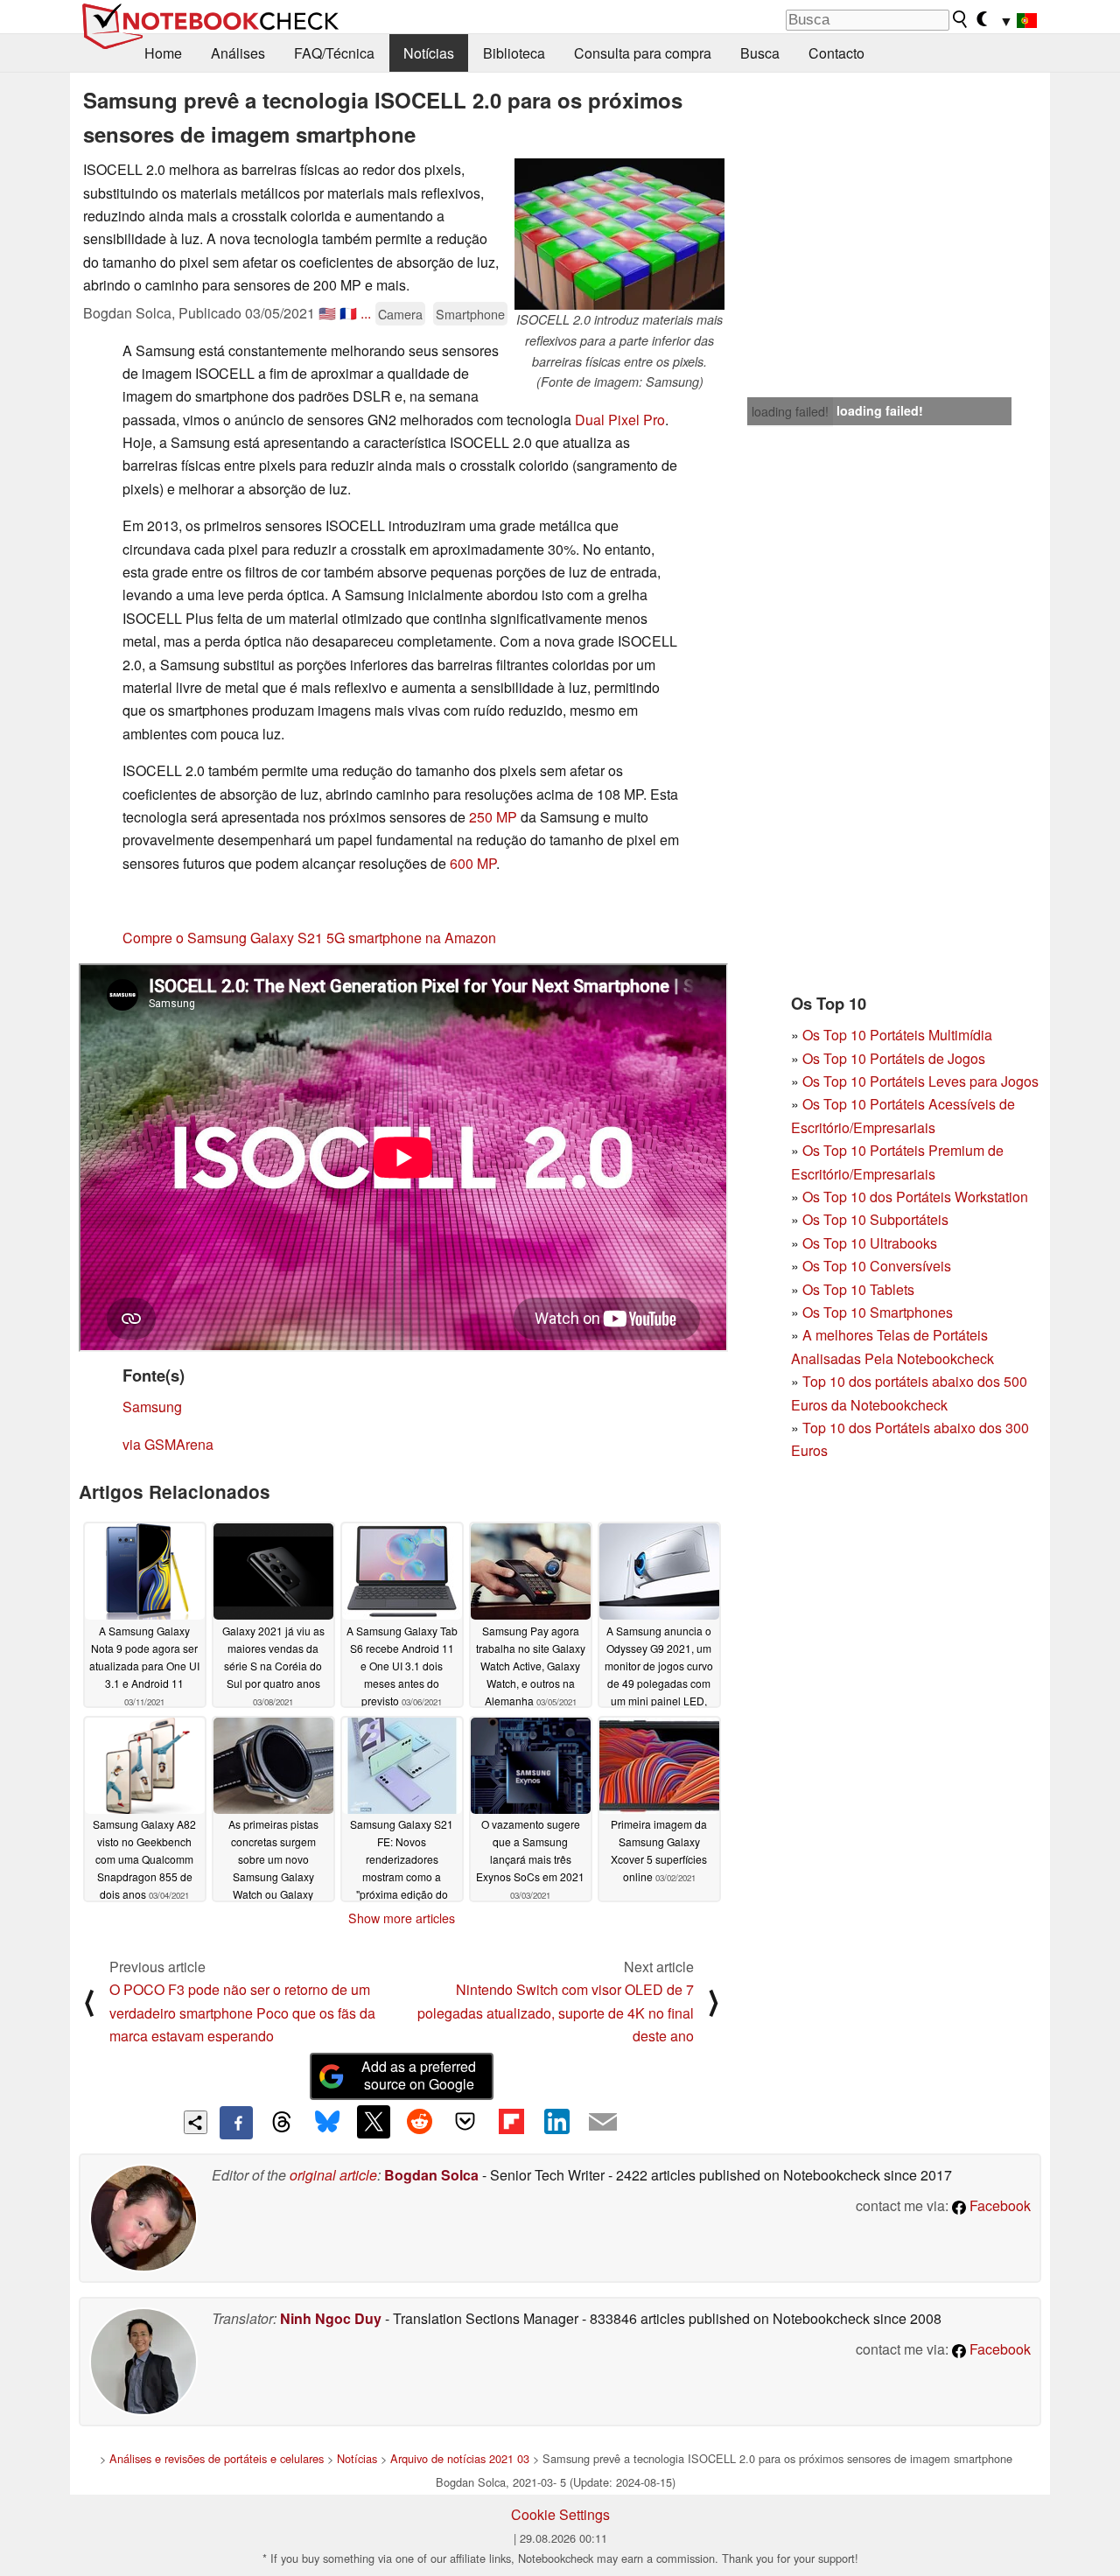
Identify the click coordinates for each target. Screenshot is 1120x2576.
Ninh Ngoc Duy (331, 2318)
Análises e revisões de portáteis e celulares (217, 2458)
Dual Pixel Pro (620, 420)
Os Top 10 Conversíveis (877, 1266)
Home (163, 53)
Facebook (998, 2205)
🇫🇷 (348, 313)
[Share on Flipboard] (511, 2122)
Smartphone (470, 314)
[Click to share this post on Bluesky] (327, 2123)
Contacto (836, 53)
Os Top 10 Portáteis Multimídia (897, 1035)
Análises (238, 53)
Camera (400, 314)
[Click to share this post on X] (374, 2122)
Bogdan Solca (431, 2175)
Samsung (152, 1407)
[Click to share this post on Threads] (282, 2123)
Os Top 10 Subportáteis (875, 1219)
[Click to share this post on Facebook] (236, 2123)
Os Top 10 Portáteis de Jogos (894, 1058)
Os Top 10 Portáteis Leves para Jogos (920, 1081)
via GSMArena (168, 1444)
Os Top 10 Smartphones (878, 1312)
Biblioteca (514, 53)
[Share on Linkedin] (556, 2122)
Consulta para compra (643, 53)
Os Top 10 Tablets (858, 1289)
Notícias (429, 53)
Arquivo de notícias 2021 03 (460, 2458)
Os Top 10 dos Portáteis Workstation (915, 1197)
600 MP (473, 863)
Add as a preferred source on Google (419, 2075)
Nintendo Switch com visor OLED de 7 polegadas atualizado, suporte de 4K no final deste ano (556, 2012)
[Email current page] (603, 2123)
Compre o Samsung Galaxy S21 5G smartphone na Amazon (309, 938)
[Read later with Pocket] (465, 2122)
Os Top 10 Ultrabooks (870, 1243)
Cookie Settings (560, 2514)
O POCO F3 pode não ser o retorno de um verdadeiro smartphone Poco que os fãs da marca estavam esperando (242, 2012)
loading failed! (790, 411)
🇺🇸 (327, 313)
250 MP (493, 817)
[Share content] (196, 2122)
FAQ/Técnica (334, 53)
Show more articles (402, 1918)
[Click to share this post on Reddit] (419, 2122)
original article (333, 2175)
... (366, 313)
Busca (760, 53)
